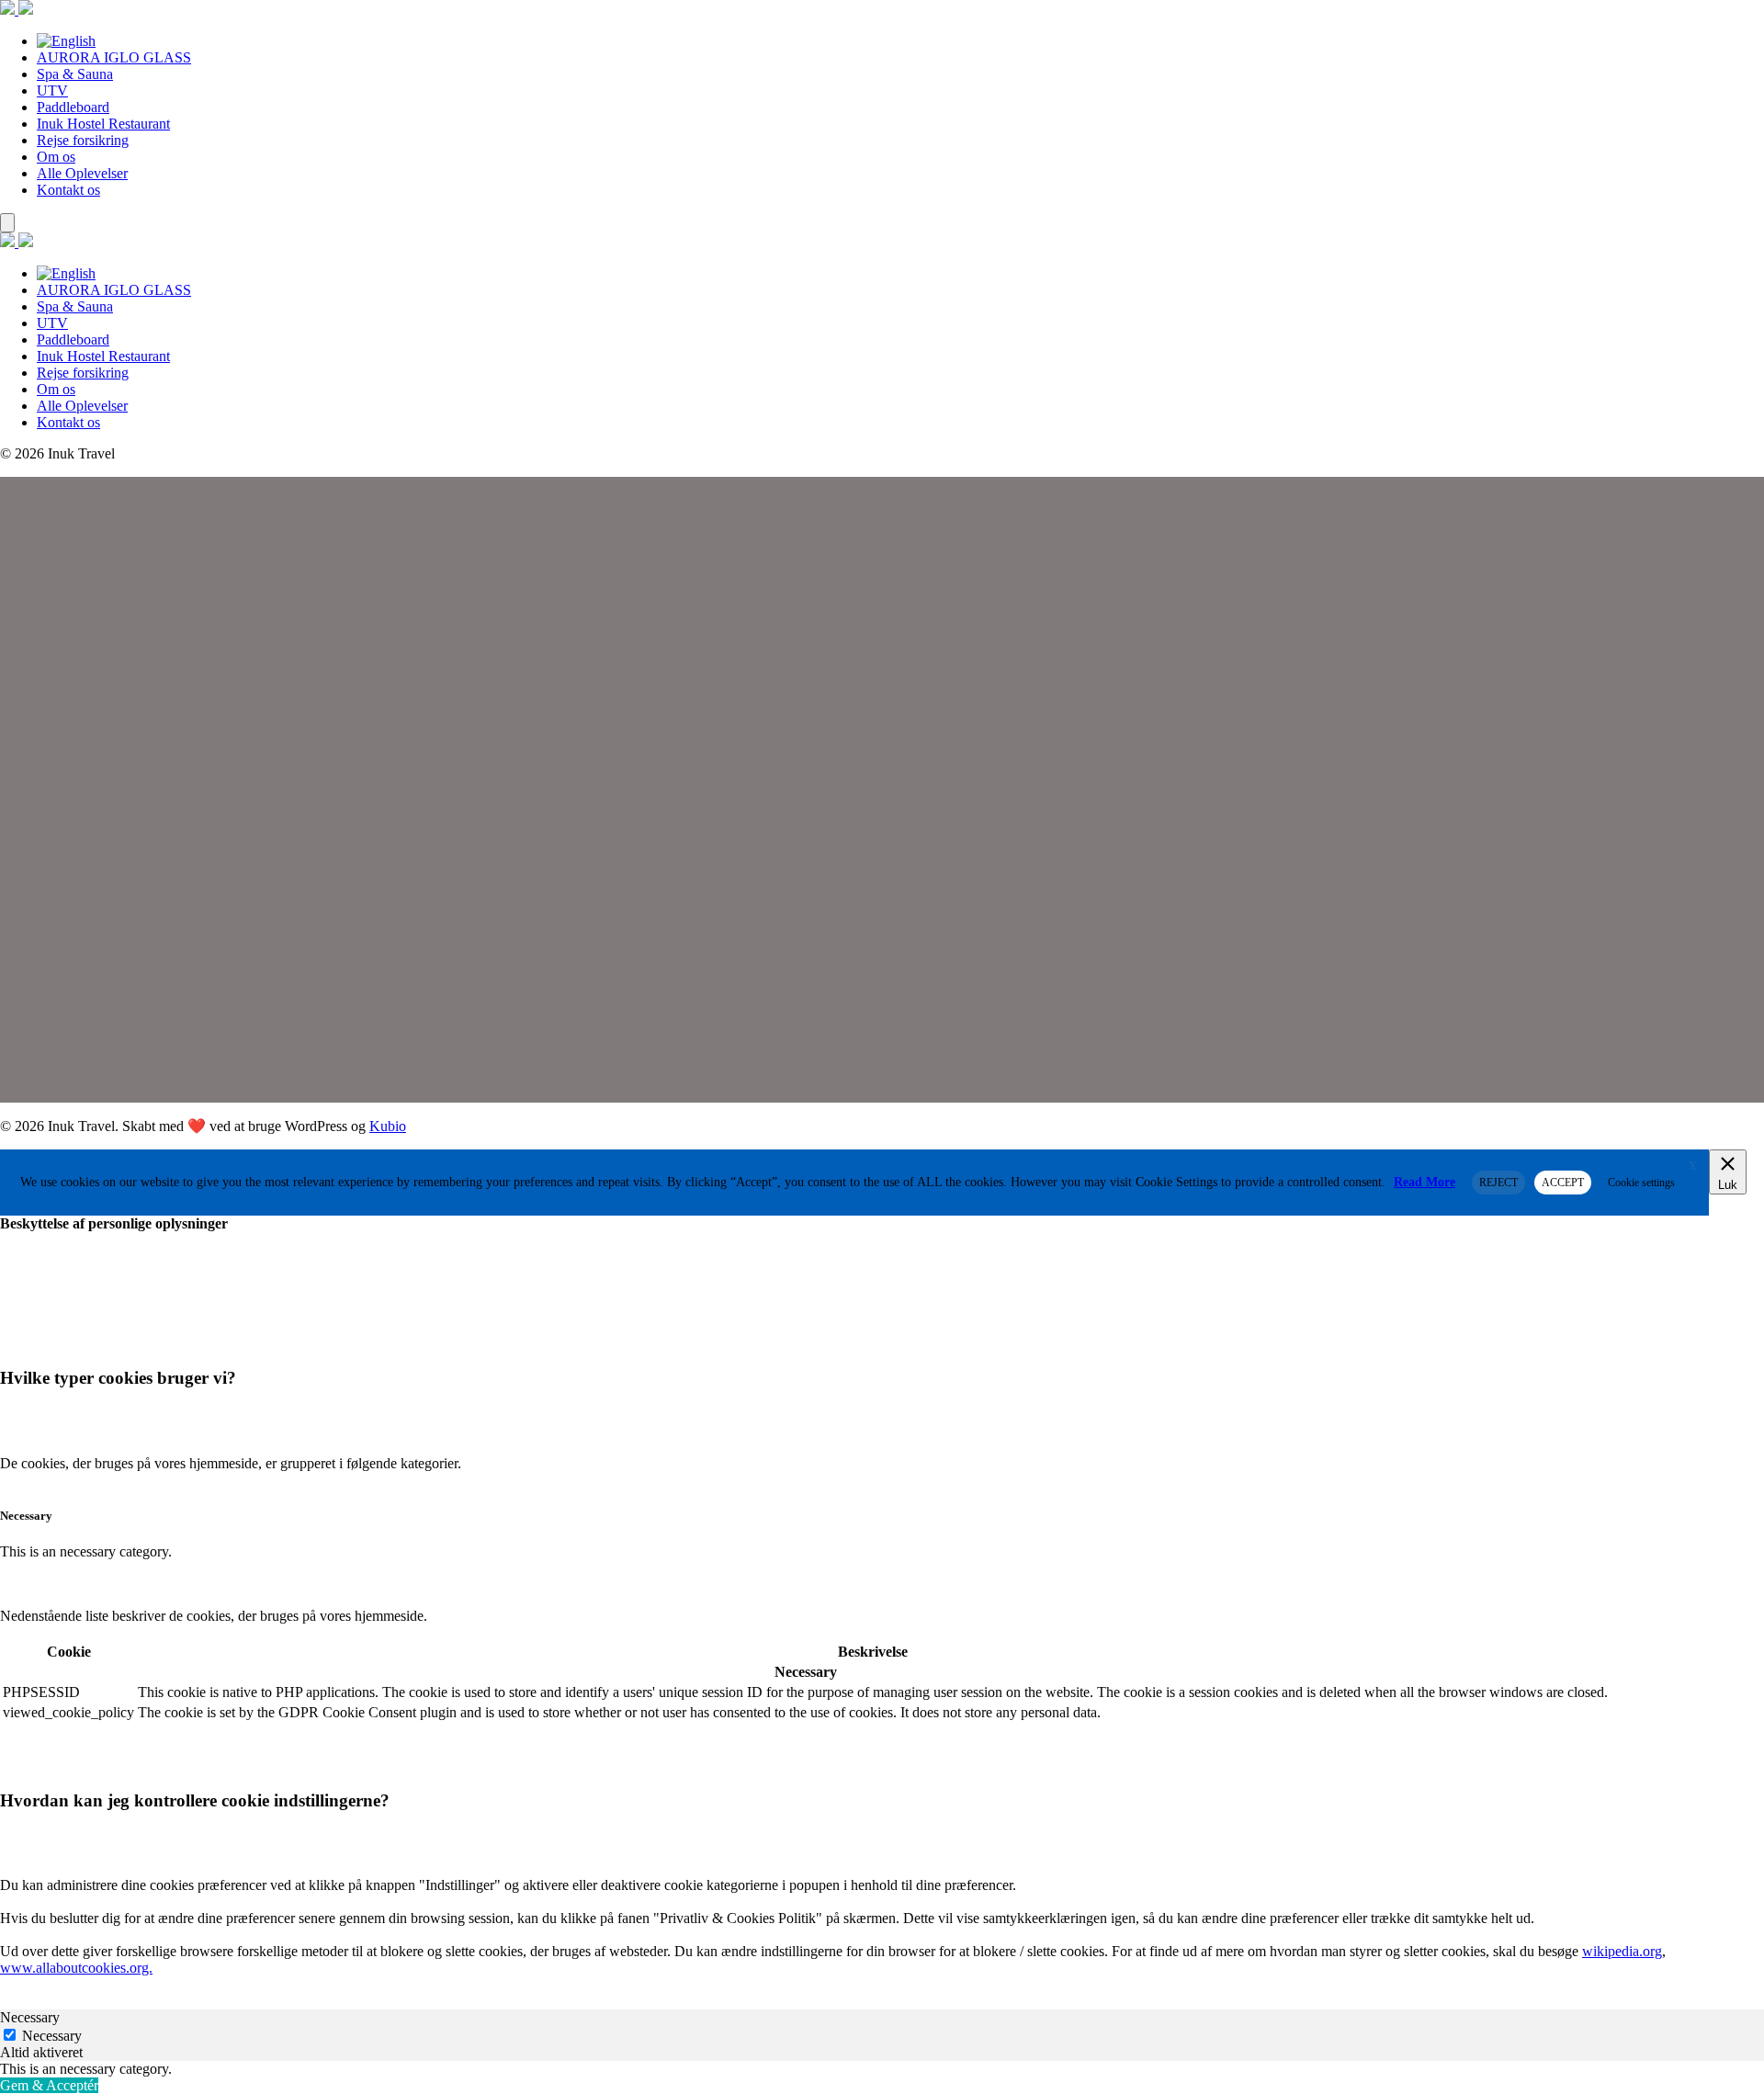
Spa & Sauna (75, 74)
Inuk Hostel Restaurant (103, 124)
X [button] (1693, 1166)
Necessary (52, 2036)
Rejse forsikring (83, 140)
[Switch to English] (66, 41)
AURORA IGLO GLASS (114, 57)
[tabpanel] (882, 2069)
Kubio (388, 1126)
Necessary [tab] (30, 2017)
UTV (52, 91)
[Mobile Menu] (7, 223)
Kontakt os (68, 190)
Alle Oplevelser (82, 173)
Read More (1425, 1182)
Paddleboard (73, 107)
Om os (56, 157)
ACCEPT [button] (1563, 1183)
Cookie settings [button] (1641, 1183)
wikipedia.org (1622, 1951)
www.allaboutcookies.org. (76, 1968)
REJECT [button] (1498, 1183)
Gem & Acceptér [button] (49, 2085)
